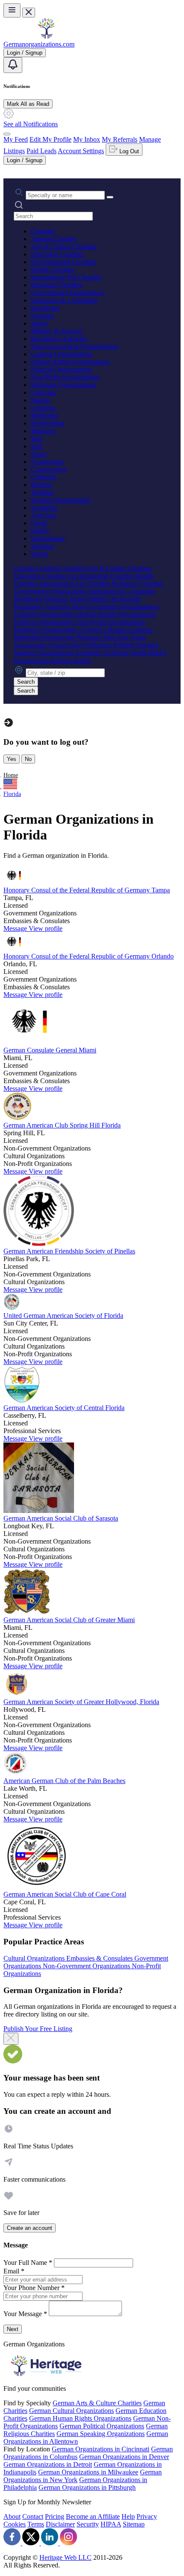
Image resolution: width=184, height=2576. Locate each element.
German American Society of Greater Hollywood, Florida (81, 1702)
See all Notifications (31, 124)
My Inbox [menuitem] (87, 139)
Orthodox (44, 477)
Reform (41, 485)
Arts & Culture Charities (64, 246)
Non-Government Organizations (74, 346)
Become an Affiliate (93, 2516)
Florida (12, 794)
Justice (40, 323)
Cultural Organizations (61, 354)
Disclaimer (60, 2524)
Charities (43, 231)
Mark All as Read (28, 104)
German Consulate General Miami (50, 1050)
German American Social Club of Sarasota (61, 1518)
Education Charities (57, 254)
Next (13, 2329)
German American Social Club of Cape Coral (65, 1894)
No (28, 759)
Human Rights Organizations (70, 362)
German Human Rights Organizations (80, 2418)
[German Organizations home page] (46, 36)
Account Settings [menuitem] (81, 151)
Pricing (55, 2516)
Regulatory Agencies (59, 339)
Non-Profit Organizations (65, 377)
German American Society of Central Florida (64, 1408)
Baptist (40, 400)
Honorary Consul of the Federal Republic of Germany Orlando (89, 956)
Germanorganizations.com (39, 44)
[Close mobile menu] (29, 13)
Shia (37, 439)
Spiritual (42, 546)
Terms (36, 2524)
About (12, 2516)
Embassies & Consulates (64, 300)
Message (16, 928)
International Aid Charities (66, 277)
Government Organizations (67, 293)
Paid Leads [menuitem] (42, 151)
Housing (42, 316)
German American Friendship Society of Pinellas (69, 1251)
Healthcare (45, 308)
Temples (42, 492)
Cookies (15, 2524)
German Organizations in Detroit (48, 2464)
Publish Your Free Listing (38, 2029)
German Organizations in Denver (124, 2457)
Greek (39, 523)
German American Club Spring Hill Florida (62, 1125)
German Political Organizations (102, 2426)
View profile (46, 928)
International (48, 538)
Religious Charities (56, 285)
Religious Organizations (63, 385)
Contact (33, 2516)
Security (88, 2524)
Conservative (49, 469)
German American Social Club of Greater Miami (69, 1620)
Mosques (43, 431)
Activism (43, 515)
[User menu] (7, 134)
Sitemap (134, 2524)
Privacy (147, 2516)
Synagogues (47, 462)
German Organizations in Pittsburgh (87, 2487)
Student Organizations (61, 500)
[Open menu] (12, 10)
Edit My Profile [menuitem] (50, 139)
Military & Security (57, 331)
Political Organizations (61, 369)
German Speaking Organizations (101, 2434)
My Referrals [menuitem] (120, 139)
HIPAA (111, 2524)
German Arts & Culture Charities (97, 2403)
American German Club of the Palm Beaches (64, 1781)
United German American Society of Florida (63, 1316)
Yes (12, 759)
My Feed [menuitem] (16, 139)
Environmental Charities (64, 262)
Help (128, 2516)
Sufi (36, 446)
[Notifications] (13, 65)
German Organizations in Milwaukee (88, 2472)
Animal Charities (54, 239)
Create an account (30, 2228)
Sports (39, 554)
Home (11, 775)
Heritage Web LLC (65, 2557)
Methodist (44, 415)
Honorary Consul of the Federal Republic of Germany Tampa (87, 890)
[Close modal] (11, 2039)
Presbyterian (47, 423)
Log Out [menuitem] (128, 151)
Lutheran (43, 408)
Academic (45, 508)
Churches (44, 392)
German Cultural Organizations (71, 2411)
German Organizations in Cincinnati (101, 2449)
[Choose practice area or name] (110, 197)
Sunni (39, 454)
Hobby (40, 531)
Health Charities (53, 270)
